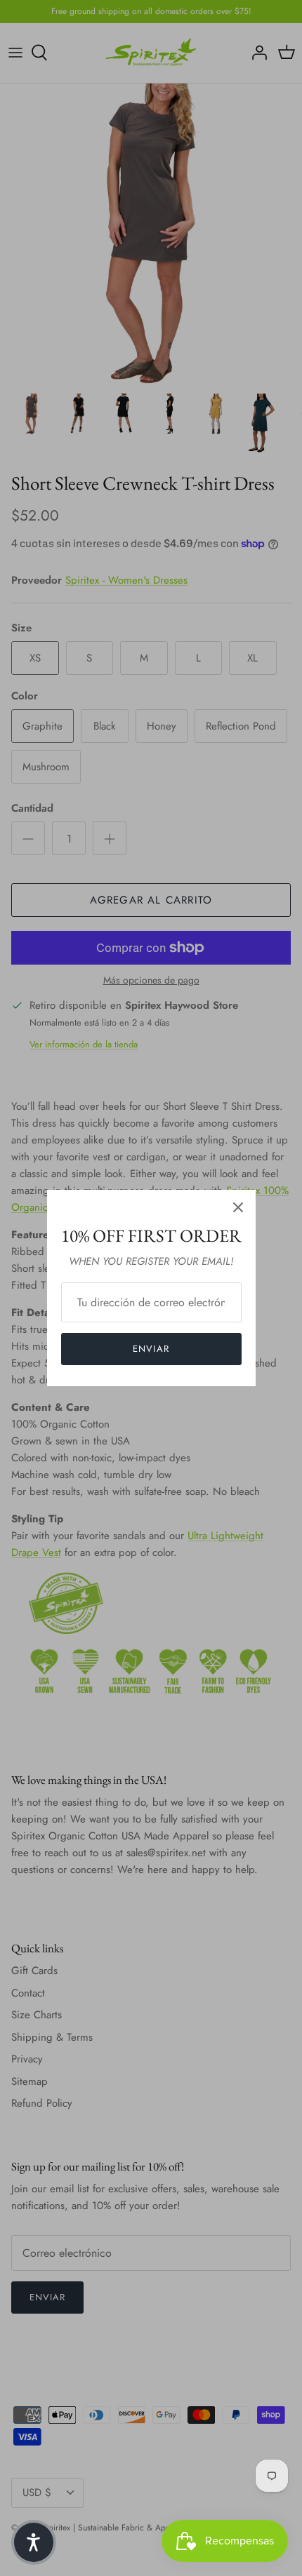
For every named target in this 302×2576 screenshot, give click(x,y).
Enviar (151, 1349)
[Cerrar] (238, 1207)
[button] (34, 2542)
